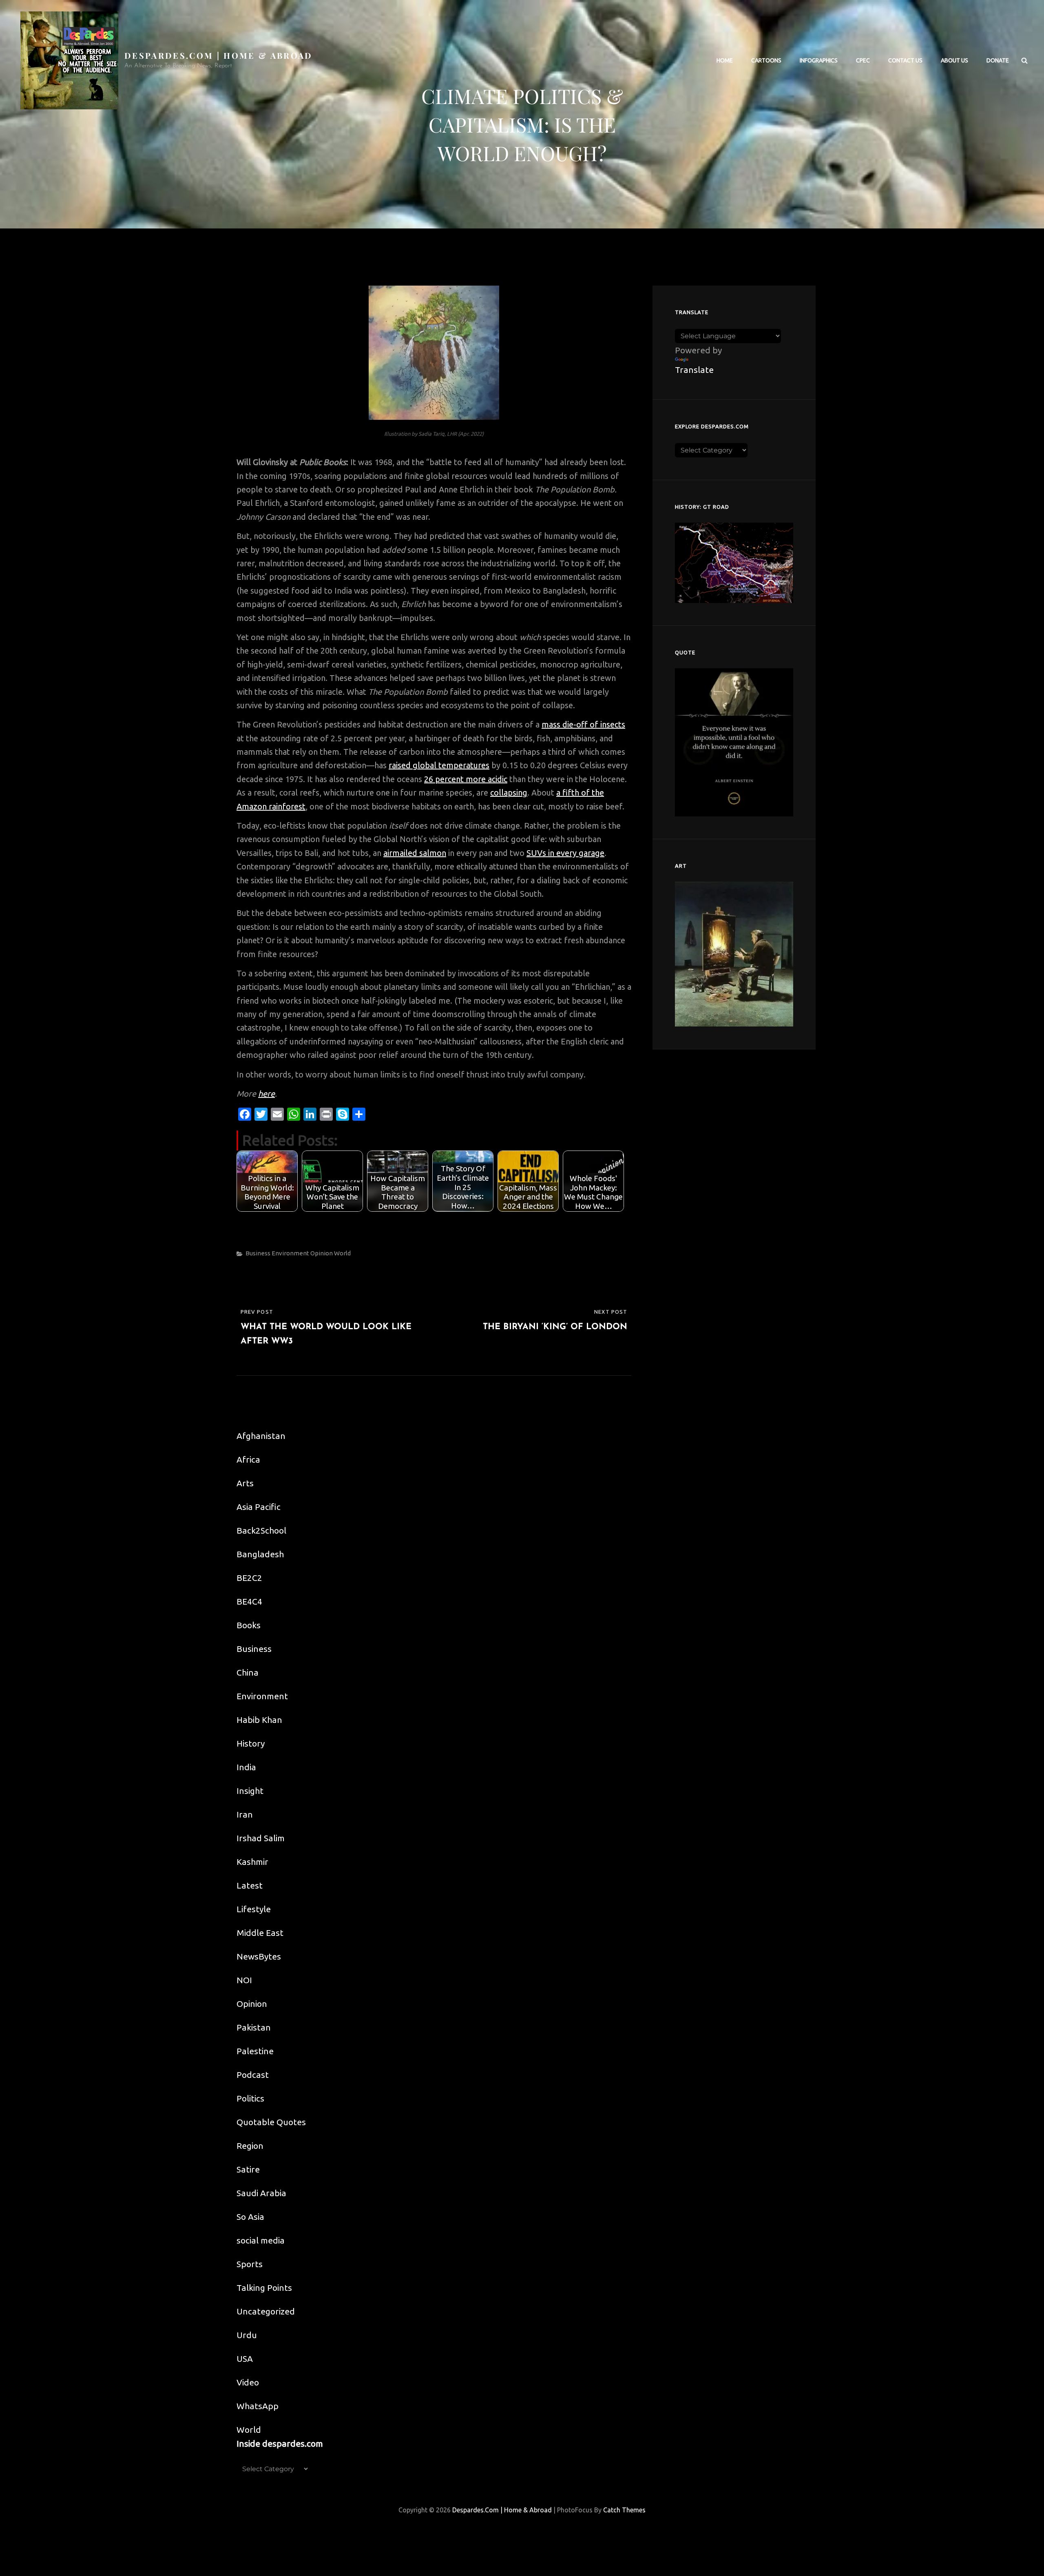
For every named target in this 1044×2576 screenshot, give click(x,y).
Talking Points (264, 2288)
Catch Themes (624, 2510)
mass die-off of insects (583, 724)
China (248, 1672)
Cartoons (766, 60)
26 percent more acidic (466, 779)
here (267, 1094)
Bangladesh (260, 1554)
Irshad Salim (261, 1838)
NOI (244, 1980)
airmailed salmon (415, 853)
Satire (248, 2169)
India (246, 1767)
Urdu (247, 2335)
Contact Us (905, 60)
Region (250, 2146)
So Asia (250, 2217)
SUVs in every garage (565, 853)
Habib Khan (259, 1720)
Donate (998, 60)
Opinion (322, 1253)
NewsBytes (259, 1956)
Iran (245, 1814)
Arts (245, 1483)
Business (258, 1253)
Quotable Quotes (271, 2122)
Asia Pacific (259, 1507)
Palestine (255, 2051)
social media (261, 2240)
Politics (250, 2098)
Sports (250, 2264)
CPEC (863, 60)
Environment (290, 1253)
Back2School (261, 1530)
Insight (250, 1791)
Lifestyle (254, 1909)
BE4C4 (249, 1601)
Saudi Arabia (261, 2193)
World (342, 1253)
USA (245, 2359)
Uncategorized (266, 2311)
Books (249, 1625)
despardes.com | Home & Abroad (219, 55)
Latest (250, 1885)
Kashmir (252, 1862)
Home (725, 60)
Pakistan (254, 2027)
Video (248, 2382)
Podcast (253, 2075)
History (251, 1743)
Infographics (819, 60)
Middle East (260, 1933)
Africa (248, 1459)
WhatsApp (258, 2406)
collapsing (509, 793)
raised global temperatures (439, 765)
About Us (954, 60)
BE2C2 (249, 1578)
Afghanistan (261, 1436)
